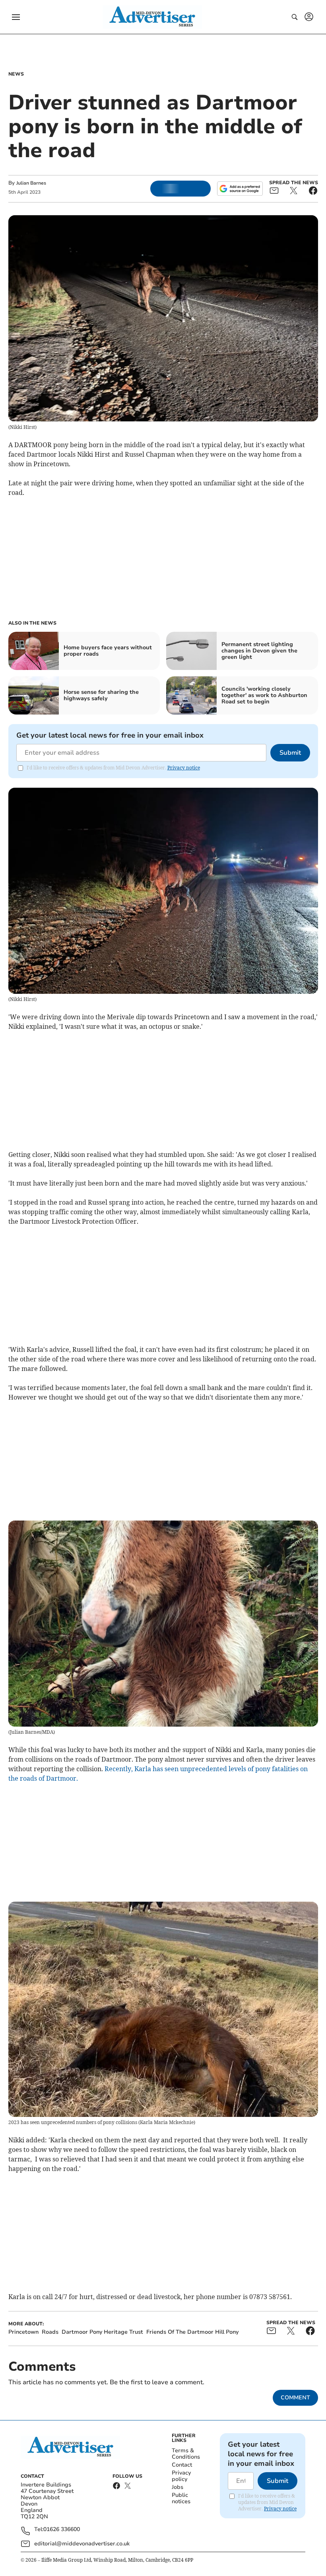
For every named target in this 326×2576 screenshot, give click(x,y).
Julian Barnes (31, 183)
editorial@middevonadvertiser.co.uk (82, 2544)
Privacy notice (184, 768)
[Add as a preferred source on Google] (240, 189)
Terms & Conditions (186, 2454)
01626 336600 (62, 2530)
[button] (16, 17)
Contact (182, 2465)
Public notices (181, 2498)
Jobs (178, 2487)
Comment (295, 2398)
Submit (290, 753)
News (16, 74)
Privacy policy (181, 2476)
